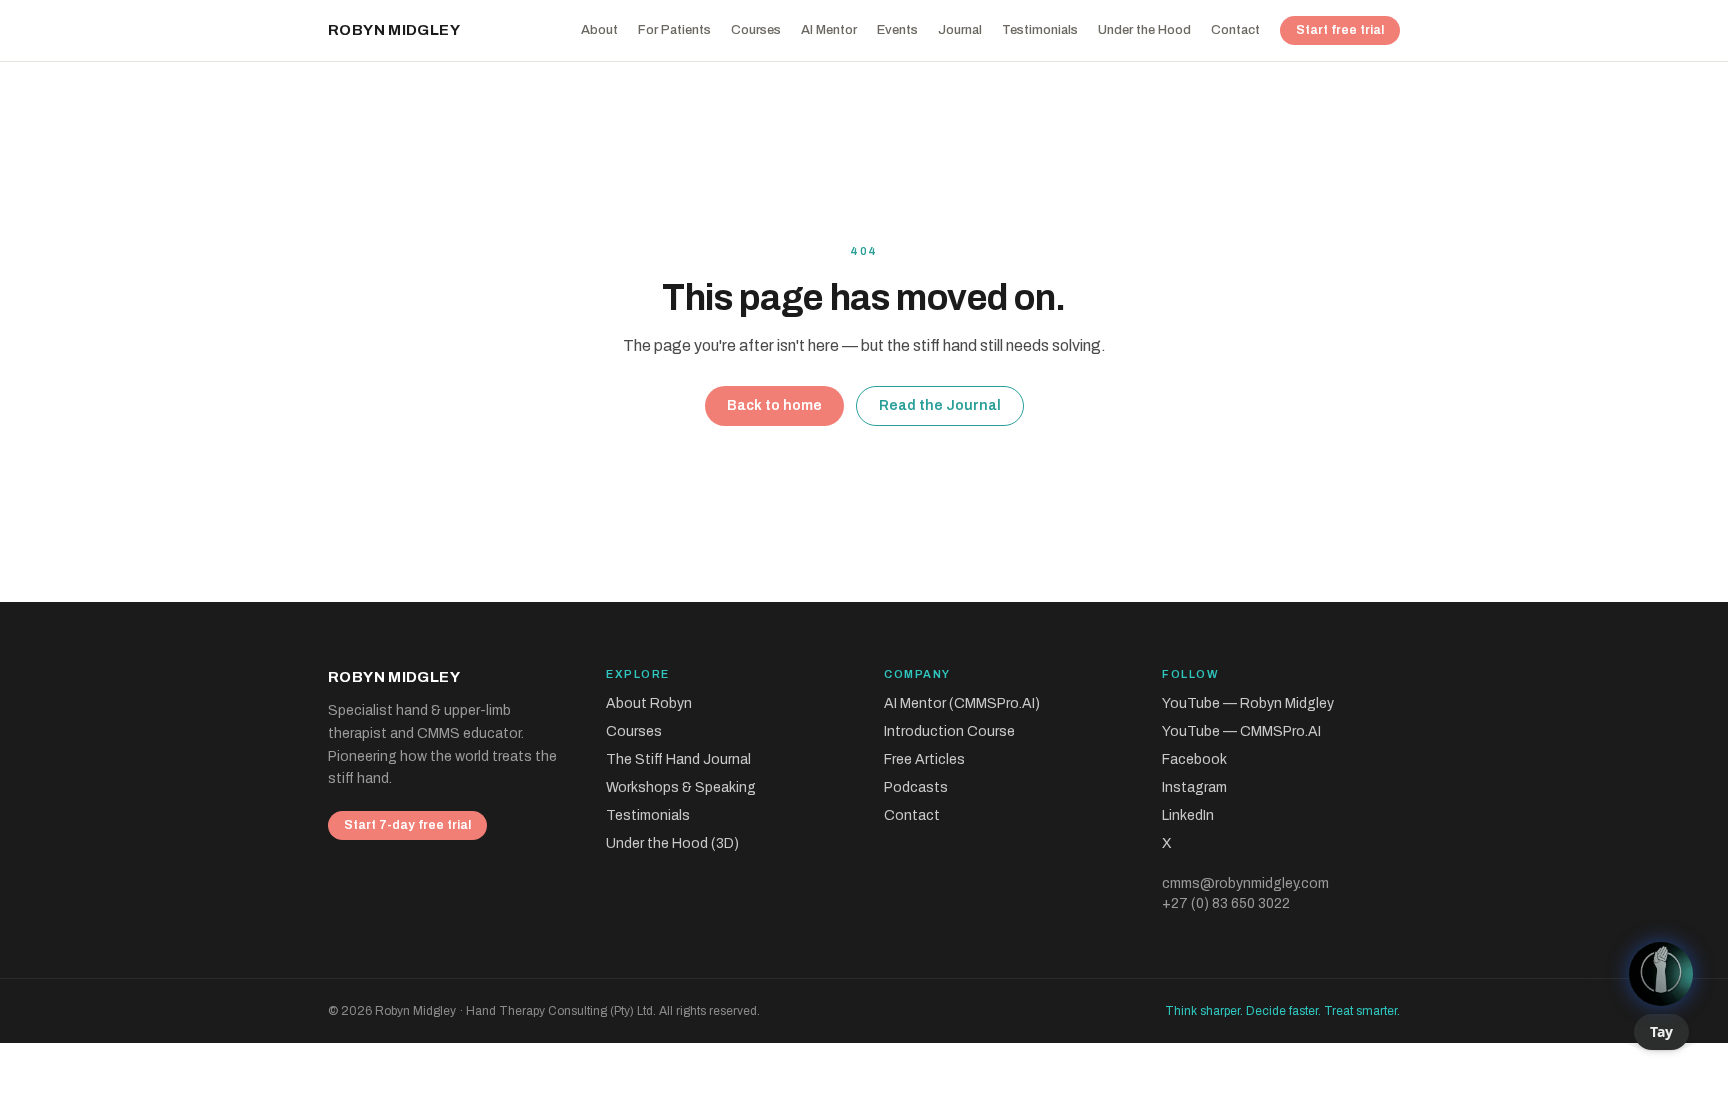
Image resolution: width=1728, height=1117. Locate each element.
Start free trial (1340, 30)
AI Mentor (829, 30)
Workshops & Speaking (681, 787)
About (599, 30)
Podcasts (916, 787)
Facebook (1194, 759)
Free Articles (924, 759)
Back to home (774, 405)
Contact (1235, 30)
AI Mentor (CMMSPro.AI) (962, 703)
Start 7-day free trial (407, 825)
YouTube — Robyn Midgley (1248, 703)
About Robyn (649, 703)
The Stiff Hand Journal (678, 759)
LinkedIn (1188, 815)
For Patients (674, 30)
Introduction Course (949, 731)
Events (897, 30)
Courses (756, 30)
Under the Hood (1144, 30)
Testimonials (1040, 30)
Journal (960, 30)
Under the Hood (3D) (672, 843)
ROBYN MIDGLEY (394, 30)
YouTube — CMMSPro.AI (1241, 731)
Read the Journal (940, 405)
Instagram (1194, 787)
